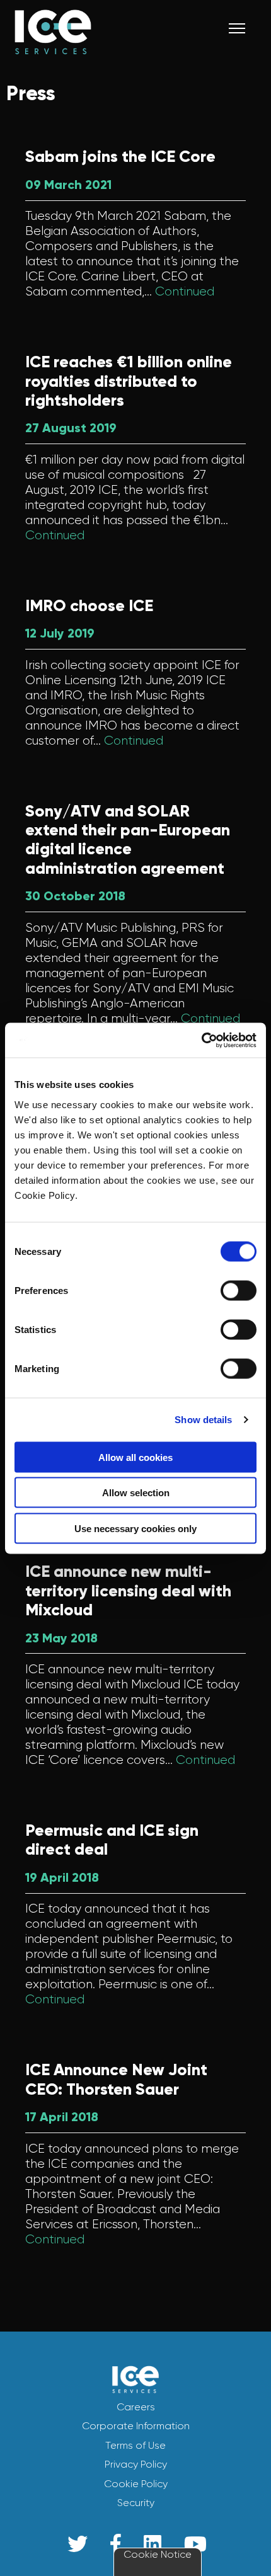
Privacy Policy (136, 2464)
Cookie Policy (136, 2484)
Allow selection (136, 1493)
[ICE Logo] (102, 44)
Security (136, 2503)
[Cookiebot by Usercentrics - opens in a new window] (201, 1040)
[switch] (239, 1290)
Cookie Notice (158, 2554)
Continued (185, 291)
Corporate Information (136, 2426)
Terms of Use (135, 2445)
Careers (136, 2407)
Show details (203, 1420)
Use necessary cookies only (135, 1528)
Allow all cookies (135, 1457)
